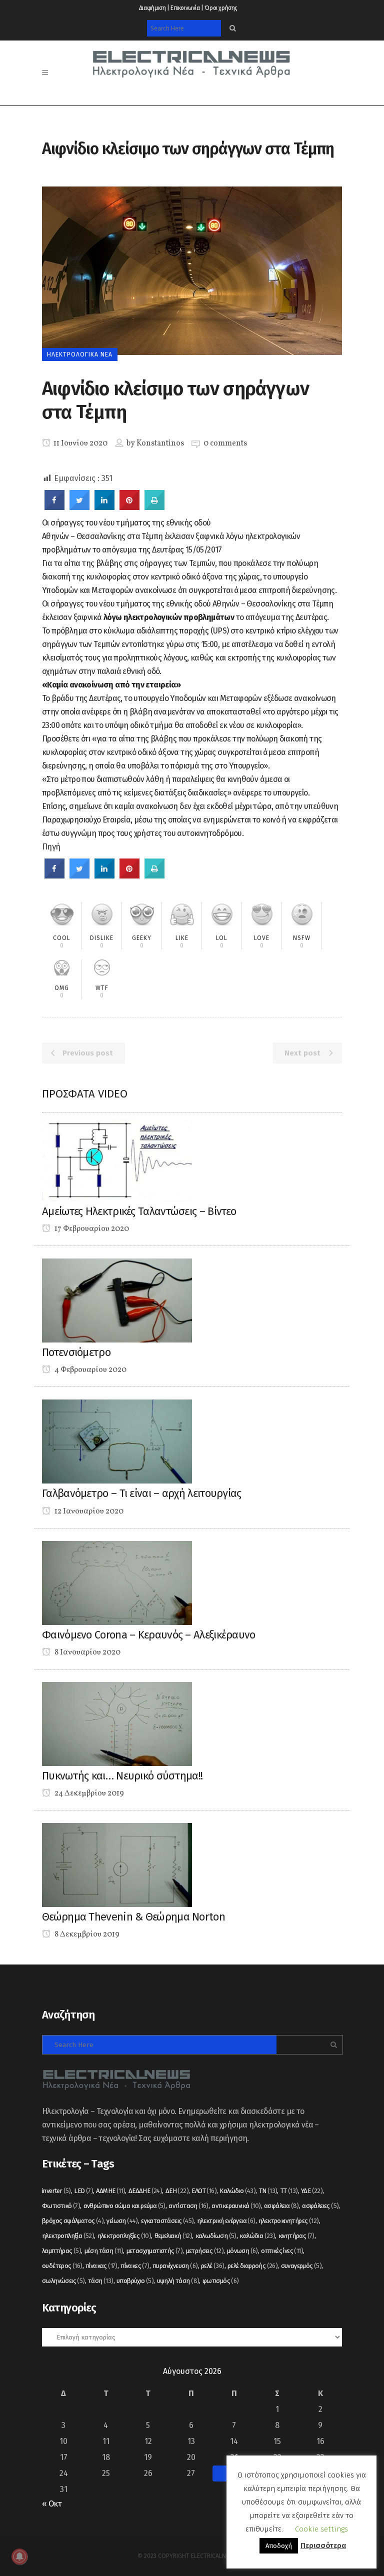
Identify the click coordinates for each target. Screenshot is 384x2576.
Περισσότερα (323, 2545)
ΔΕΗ (177, 2191)
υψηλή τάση (178, 2281)
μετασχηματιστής (155, 2251)
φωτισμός (221, 2281)
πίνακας (101, 2266)
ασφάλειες (320, 2206)
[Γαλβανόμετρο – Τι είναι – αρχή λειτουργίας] (117, 1441)
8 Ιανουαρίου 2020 (87, 1652)
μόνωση (242, 2251)
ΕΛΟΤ (204, 2191)
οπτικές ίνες (282, 2251)
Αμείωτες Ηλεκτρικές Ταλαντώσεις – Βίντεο (139, 1211)
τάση (101, 2281)
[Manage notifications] (19, 2556)
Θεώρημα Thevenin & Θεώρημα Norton (133, 1917)
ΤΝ (268, 2191)
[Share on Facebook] (54, 507)
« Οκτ (52, 2504)
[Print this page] (154, 507)
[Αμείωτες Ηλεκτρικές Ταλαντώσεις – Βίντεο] (117, 1159)
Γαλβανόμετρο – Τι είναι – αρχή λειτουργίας (142, 1493)
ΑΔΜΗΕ (110, 2191)
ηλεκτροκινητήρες (288, 2221)
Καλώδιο (237, 2191)
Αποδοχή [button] (279, 2546)
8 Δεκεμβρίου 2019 (86, 1934)
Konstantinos (160, 443)
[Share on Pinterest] (129, 507)
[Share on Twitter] (79, 507)
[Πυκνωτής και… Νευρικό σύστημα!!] (117, 1723)
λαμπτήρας (61, 2251)
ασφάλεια (281, 2206)
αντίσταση (188, 2206)
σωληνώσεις (63, 2281)
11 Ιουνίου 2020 (80, 443)
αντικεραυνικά (236, 2206)
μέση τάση (104, 2251)
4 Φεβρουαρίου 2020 (90, 1370)
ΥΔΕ (312, 2191)
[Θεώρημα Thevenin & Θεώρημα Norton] (117, 1864)
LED (83, 2191)
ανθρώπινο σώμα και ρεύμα (124, 2206)
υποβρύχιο (135, 2281)
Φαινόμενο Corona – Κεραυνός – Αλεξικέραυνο (149, 1635)
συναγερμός (301, 2266)
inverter (56, 2191)
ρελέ (213, 2266)
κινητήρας (296, 2236)
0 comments (225, 443)
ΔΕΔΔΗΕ (145, 2191)
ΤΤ (289, 2191)
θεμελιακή (173, 2236)
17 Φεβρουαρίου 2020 (91, 1229)
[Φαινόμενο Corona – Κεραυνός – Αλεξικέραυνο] (117, 1582)
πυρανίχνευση (175, 2266)
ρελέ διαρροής (252, 2266)
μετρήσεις (205, 2251)
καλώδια (257, 2236)
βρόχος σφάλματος (73, 2221)
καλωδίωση (216, 2236)
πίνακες (135, 2266)
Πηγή (51, 847)
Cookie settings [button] (321, 2529)
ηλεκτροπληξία (68, 2236)
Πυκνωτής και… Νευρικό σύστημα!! (122, 1776)
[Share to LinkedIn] (104, 507)
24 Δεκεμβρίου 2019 (88, 1793)
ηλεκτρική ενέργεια (226, 2221)
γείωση (122, 2221)
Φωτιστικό (61, 2206)
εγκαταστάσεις (167, 2221)
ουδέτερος (62, 2266)
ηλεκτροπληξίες (124, 2236)
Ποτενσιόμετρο (76, 1352)
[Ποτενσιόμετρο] (117, 1300)
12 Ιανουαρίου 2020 (88, 1511)
